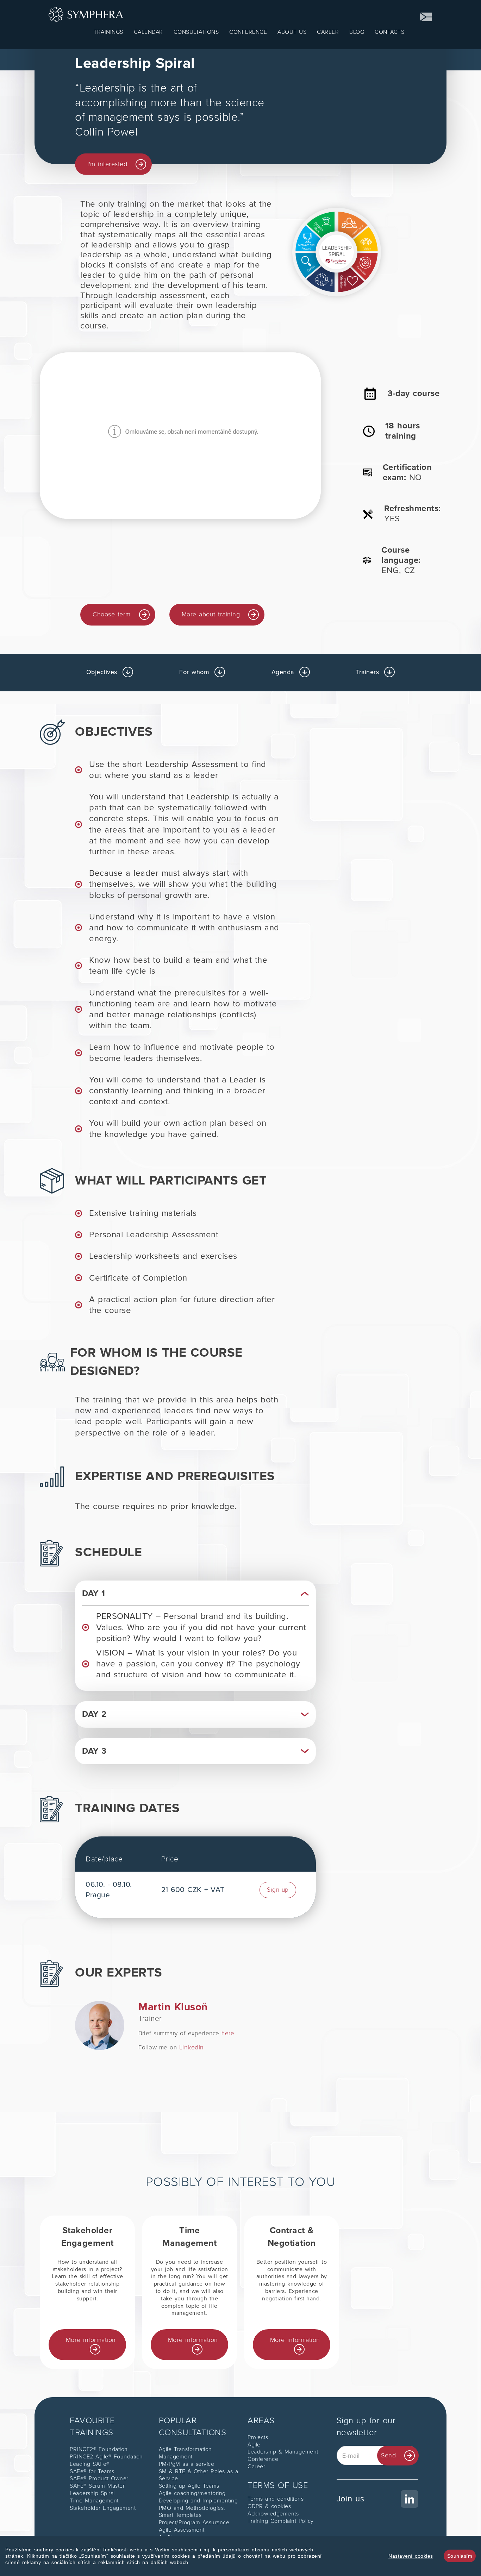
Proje (254, 2437)
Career (256, 2467)
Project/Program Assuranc (192, 2522)
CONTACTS (389, 32)
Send (388, 2455)
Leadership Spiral (92, 2493)
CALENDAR (148, 32)
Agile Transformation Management (185, 2453)
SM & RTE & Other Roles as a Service (199, 2475)
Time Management (94, 2501)
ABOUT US (292, 32)
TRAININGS (108, 32)
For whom (194, 672)
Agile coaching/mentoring (192, 2493)
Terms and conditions (276, 2499)
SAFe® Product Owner (99, 2478)
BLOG (357, 32)
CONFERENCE (248, 32)
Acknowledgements (273, 2514)
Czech (426, 17)
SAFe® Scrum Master (97, 2486)
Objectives (102, 672)
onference (265, 2459)
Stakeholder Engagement (103, 2508)
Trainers (367, 672)
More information (91, 2340)
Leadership (263, 2452)
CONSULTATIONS (196, 32)
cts (265, 2437)
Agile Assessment (182, 2530)
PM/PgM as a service (187, 2464)
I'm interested (107, 164)
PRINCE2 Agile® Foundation (106, 2457)
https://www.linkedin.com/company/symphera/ (378, 2494)
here (228, 2033)
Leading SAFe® (90, 2464)
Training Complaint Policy (281, 2521)
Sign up (278, 1890)
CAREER (328, 32)
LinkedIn (192, 2047)
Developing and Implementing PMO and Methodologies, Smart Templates (198, 2508)
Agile (254, 2445)
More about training (211, 614)
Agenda (283, 672)
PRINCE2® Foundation (99, 2449)
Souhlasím (460, 2556)
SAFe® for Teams (92, 2471)
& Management (298, 2452)
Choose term (112, 614)
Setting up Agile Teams (189, 2486)
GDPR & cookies (269, 2506)
